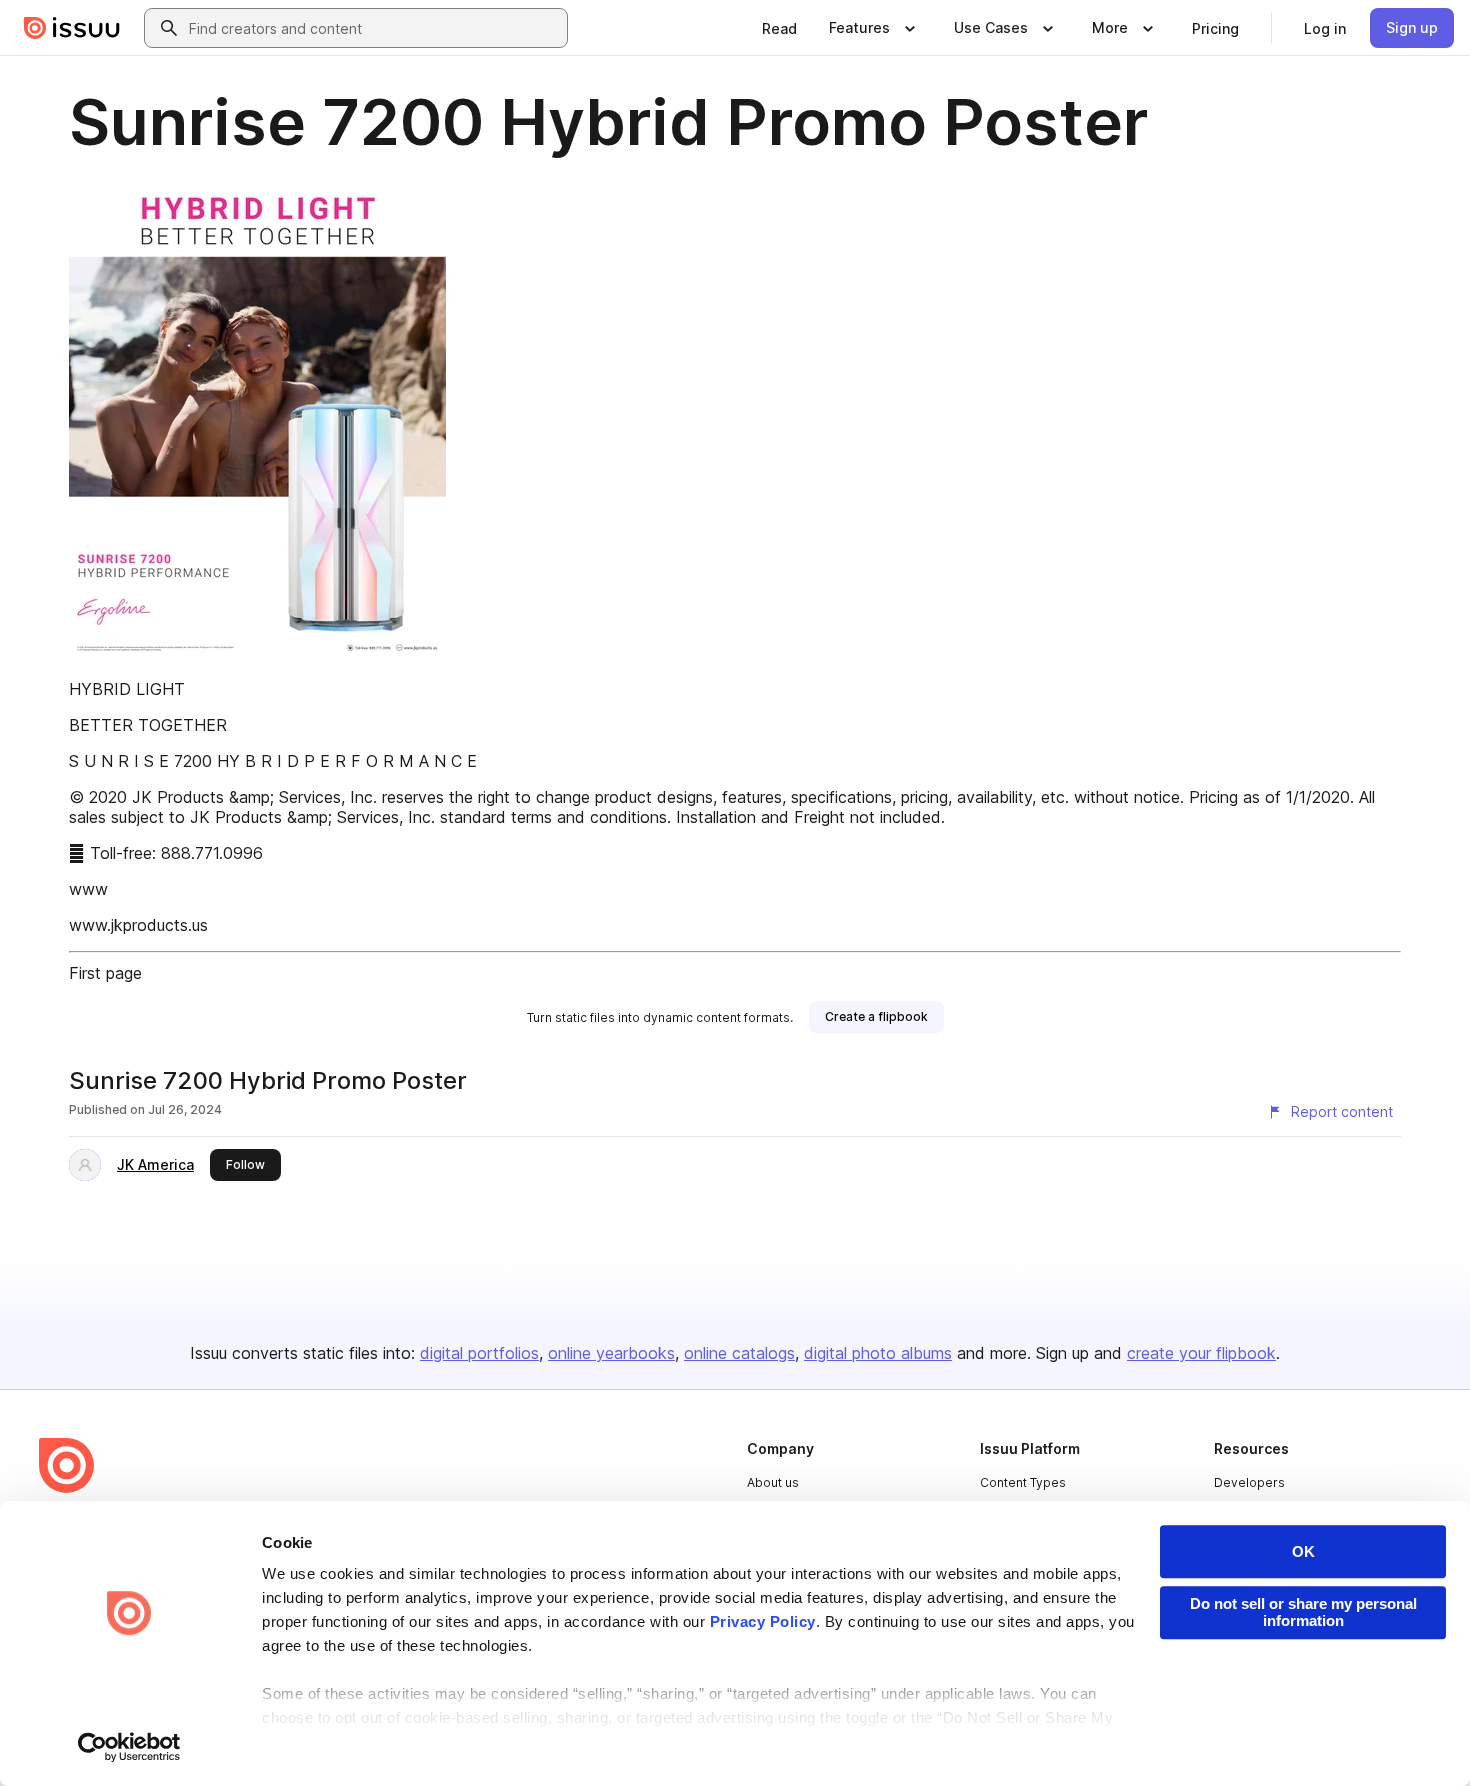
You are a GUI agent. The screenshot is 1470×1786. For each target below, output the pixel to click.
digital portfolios (479, 1353)
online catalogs (739, 1353)
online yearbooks (611, 1353)
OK (1303, 1551)
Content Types (1023, 1482)
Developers (1249, 1482)
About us (773, 1482)
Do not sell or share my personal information (1303, 1612)
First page (105, 973)
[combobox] (374, 28)
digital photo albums (878, 1353)
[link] (779, 28)
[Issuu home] (72, 28)
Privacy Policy (763, 1621)
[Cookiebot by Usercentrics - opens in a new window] (129, 1747)
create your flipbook (1201, 1353)
